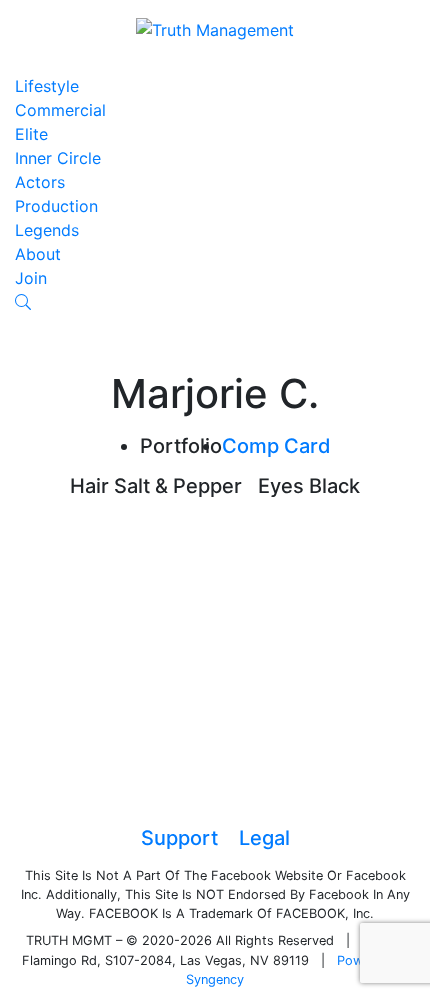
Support (179, 838)
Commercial (60, 110)
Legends (47, 230)
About (38, 254)
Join (31, 278)
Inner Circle (58, 158)
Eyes (281, 486)
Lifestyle (47, 86)
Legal (264, 838)
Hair (89, 486)
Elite (31, 134)
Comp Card (276, 446)
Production (56, 206)
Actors (40, 182)
